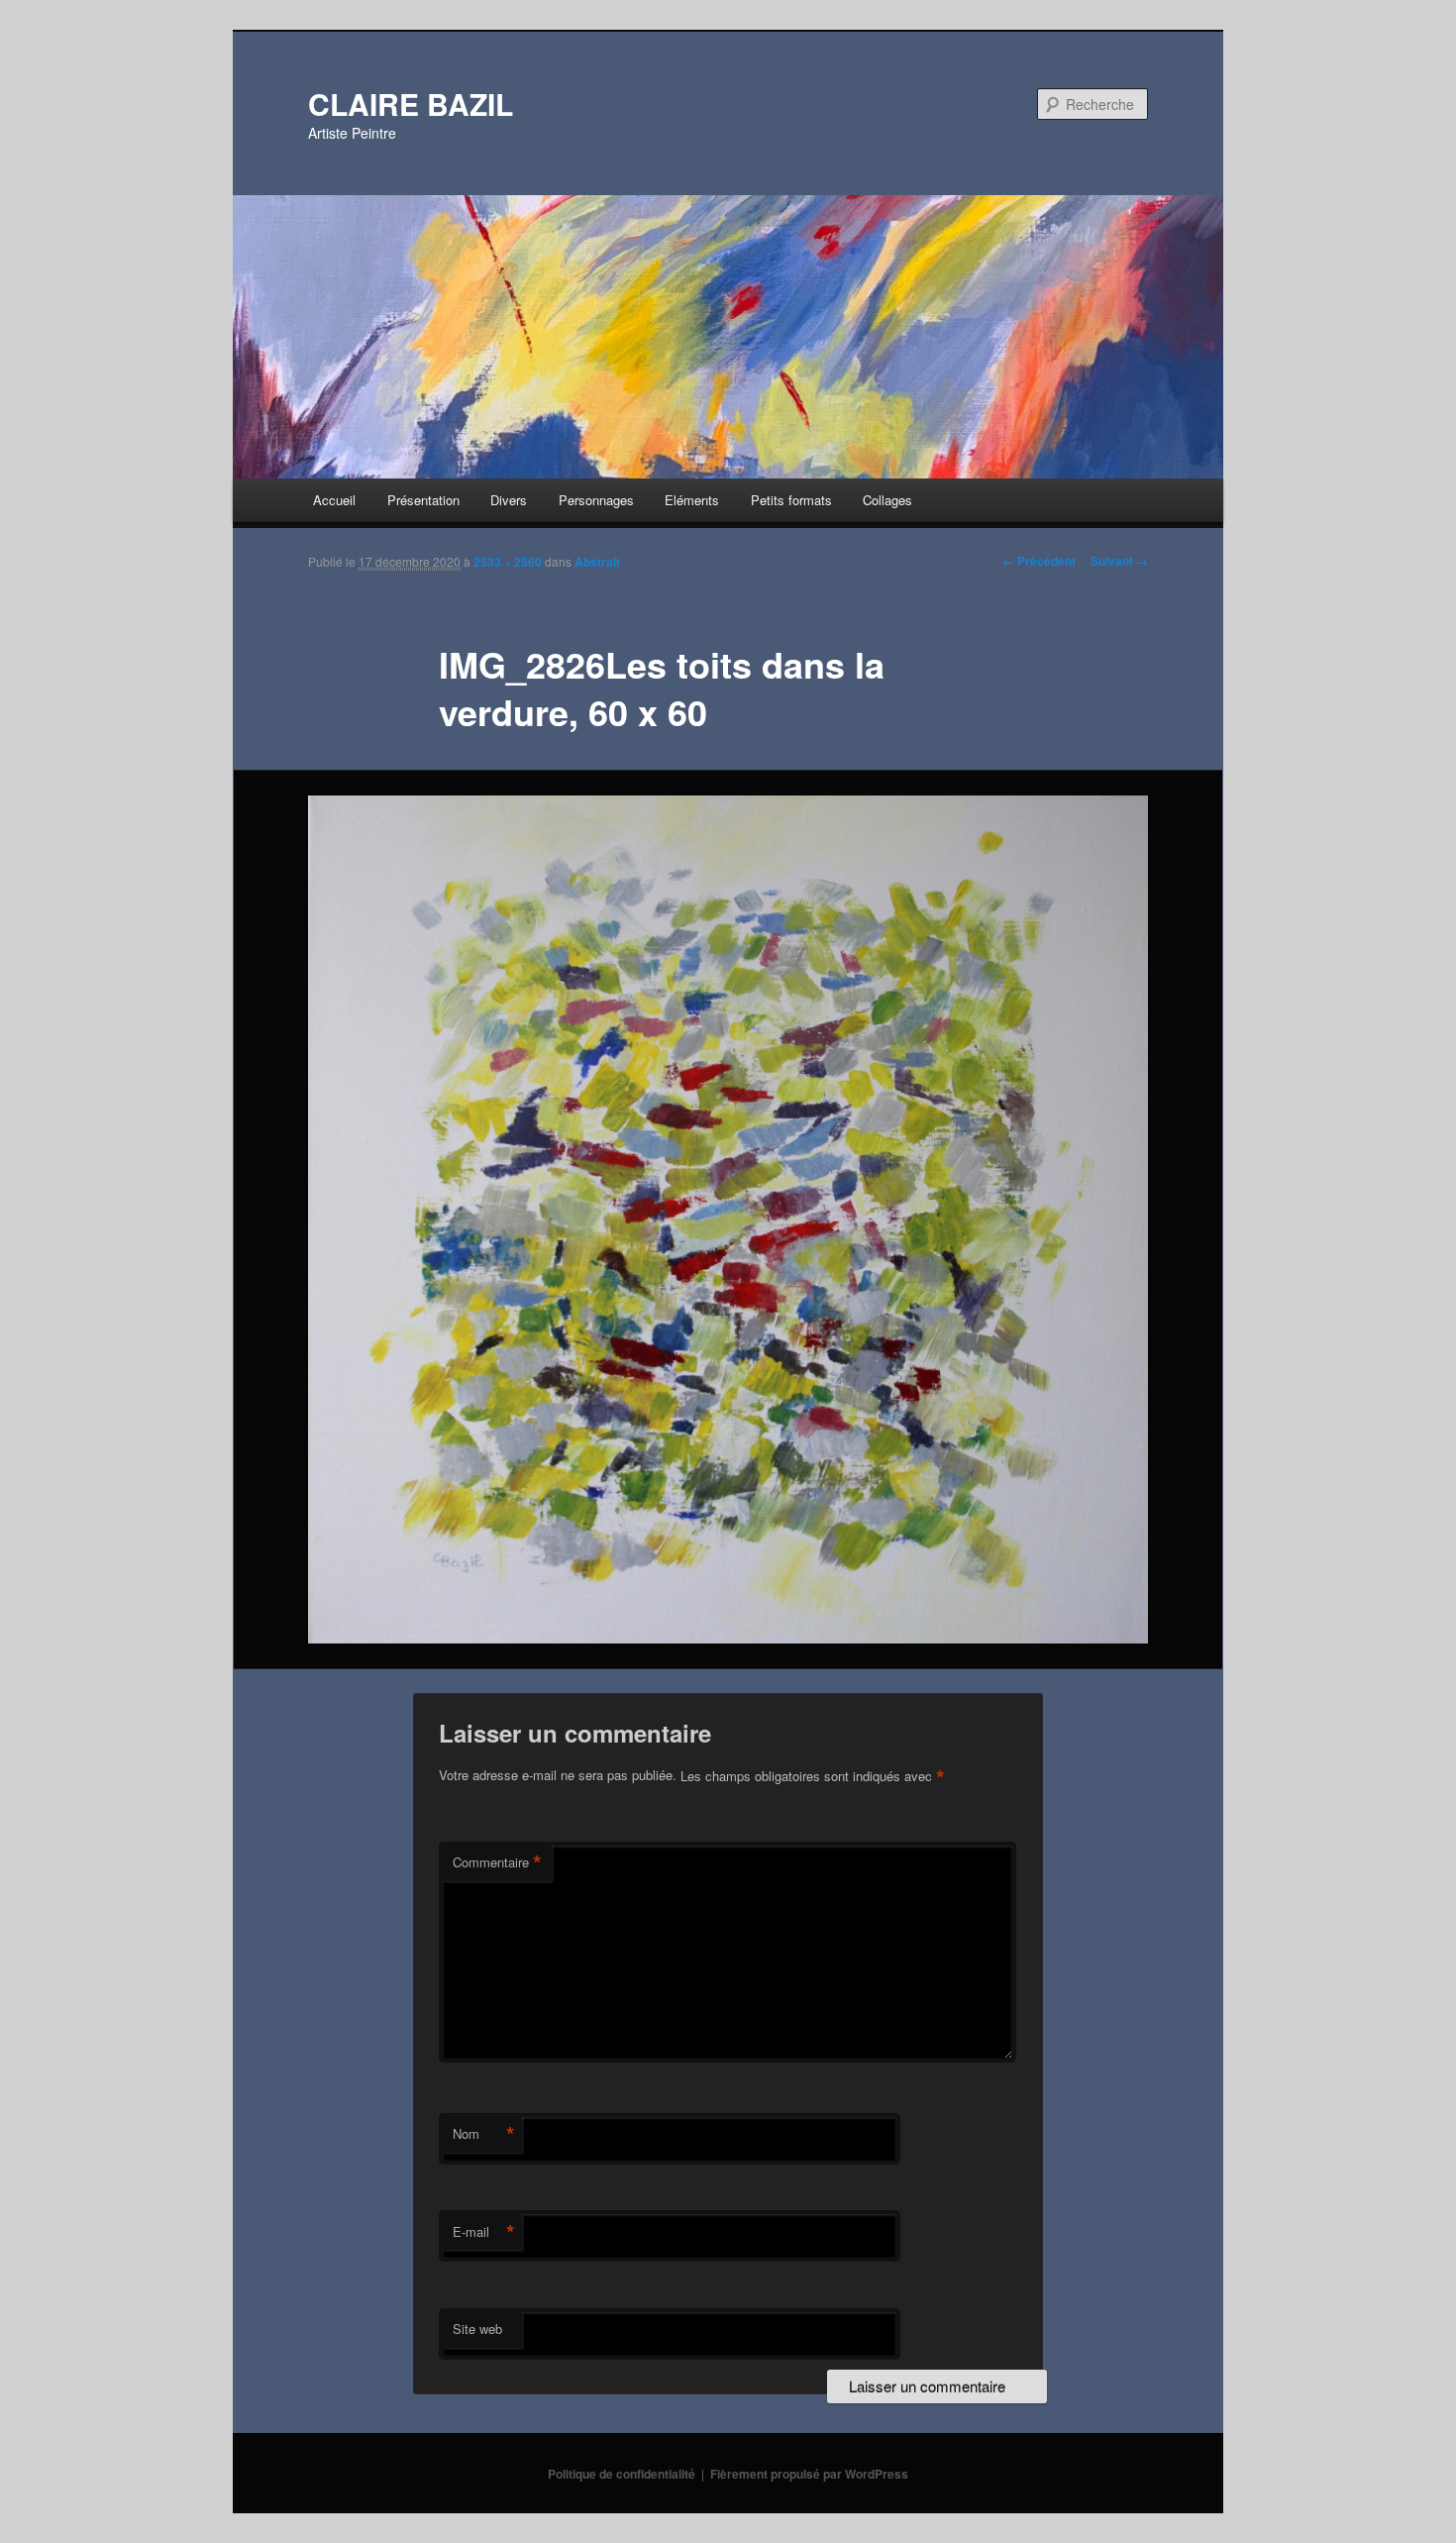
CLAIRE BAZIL (411, 104)
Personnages (596, 500)
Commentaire (497, 1862)
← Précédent (1039, 561)
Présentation (423, 500)
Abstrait (597, 562)
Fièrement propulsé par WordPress (809, 2474)
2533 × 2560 (508, 562)
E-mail (484, 2232)
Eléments (692, 500)
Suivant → (1119, 561)
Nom (484, 2134)
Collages (887, 500)
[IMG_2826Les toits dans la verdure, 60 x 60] (728, 1220)
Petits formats (791, 500)
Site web (477, 2329)
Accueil (334, 500)
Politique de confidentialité (622, 2474)
